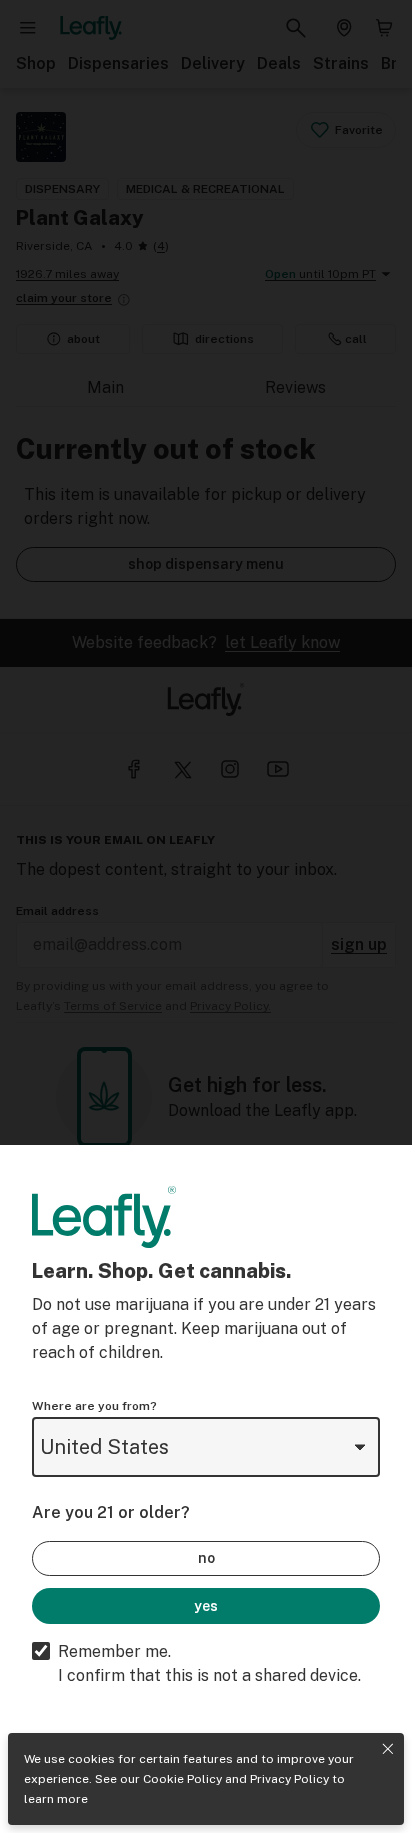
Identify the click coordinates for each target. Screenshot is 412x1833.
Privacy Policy (289, 1779)
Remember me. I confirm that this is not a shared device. (209, 1663)
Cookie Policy (182, 1779)
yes (206, 1606)
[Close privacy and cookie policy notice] (388, 1749)
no (206, 1558)
